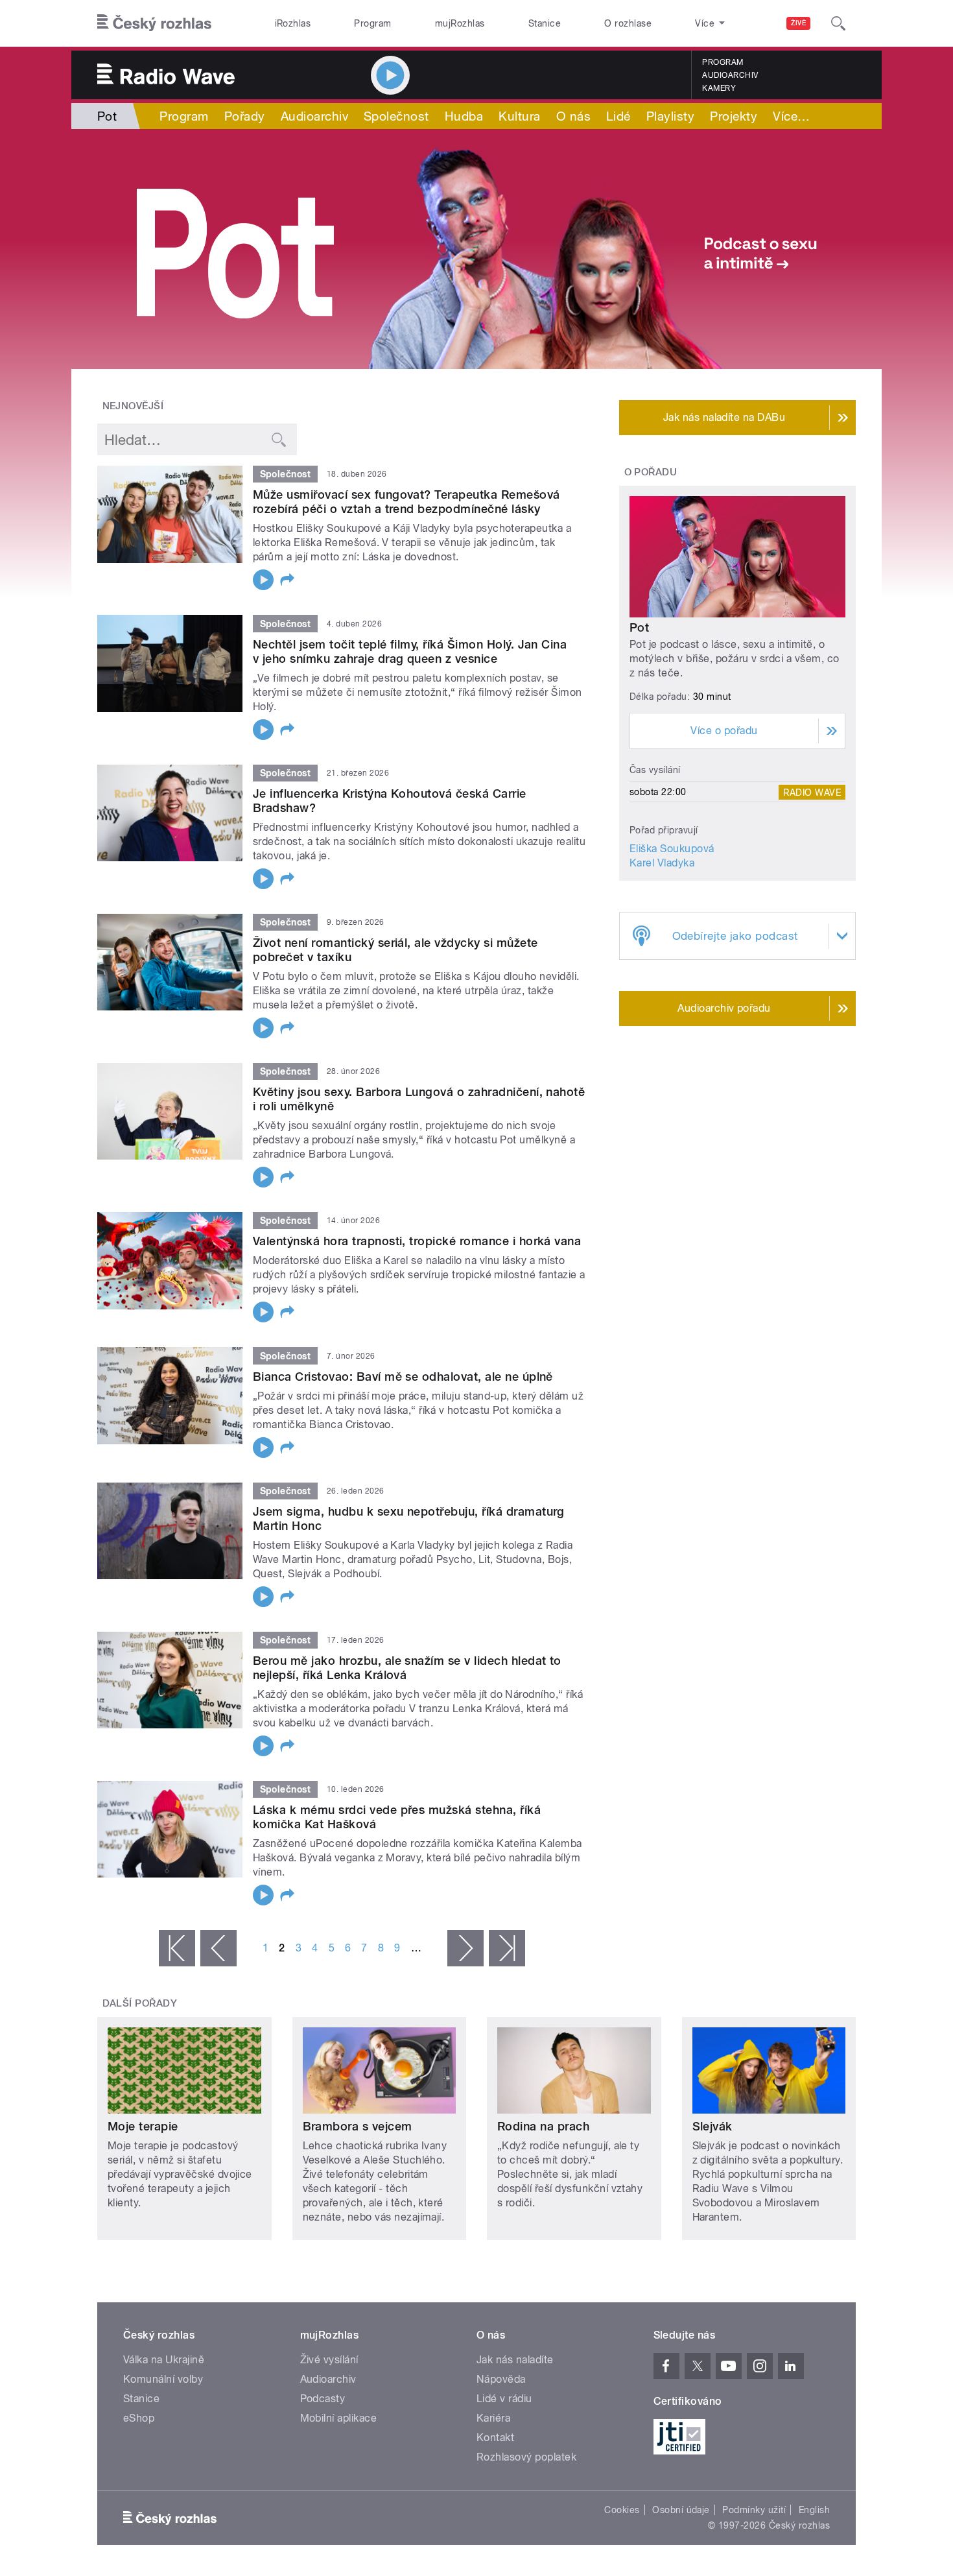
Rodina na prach (543, 2126)
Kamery (719, 88)
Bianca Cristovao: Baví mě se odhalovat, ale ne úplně (403, 1377)
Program (372, 23)
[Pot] (476, 249)
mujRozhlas (460, 23)
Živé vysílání (329, 2360)
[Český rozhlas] (154, 23)
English (814, 2510)
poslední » (507, 1948)
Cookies (622, 2510)
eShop (139, 2418)
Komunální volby (163, 2379)
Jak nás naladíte (515, 2360)
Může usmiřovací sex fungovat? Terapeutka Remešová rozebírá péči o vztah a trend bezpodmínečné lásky (406, 502)
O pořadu (651, 472)
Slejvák (712, 2126)
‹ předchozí (218, 1948)
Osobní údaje (681, 2510)
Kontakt (495, 2438)
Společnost (396, 116)
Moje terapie (143, 2126)
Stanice (545, 23)
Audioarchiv (730, 75)
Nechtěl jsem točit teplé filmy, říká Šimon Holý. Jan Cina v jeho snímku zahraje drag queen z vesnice (410, 651)
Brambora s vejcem (358, 2126)
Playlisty (670, 116)
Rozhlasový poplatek (526, 2457)
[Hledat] (838, 23)
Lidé (618, 116)
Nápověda (501, 2379)
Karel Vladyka (662, 863)
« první (177, 1948)
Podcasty (323, 2399)
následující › (465, 1948)
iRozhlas (293, 23)
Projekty (734, 116)
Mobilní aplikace (339, 2418)
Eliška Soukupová (672, 849)
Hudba (464, 116)
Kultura (519, 116)
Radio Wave (812, 792)
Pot (639, 627)
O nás (573, 116)
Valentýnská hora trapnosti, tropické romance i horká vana (417, 1241)
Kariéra (493, 2418)
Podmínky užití (754, 2510)
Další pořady (140, 2003)
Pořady (245, 116)
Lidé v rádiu (504, 2399)
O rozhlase (628, 23)
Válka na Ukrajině (164, 2360)
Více (791, 116)
